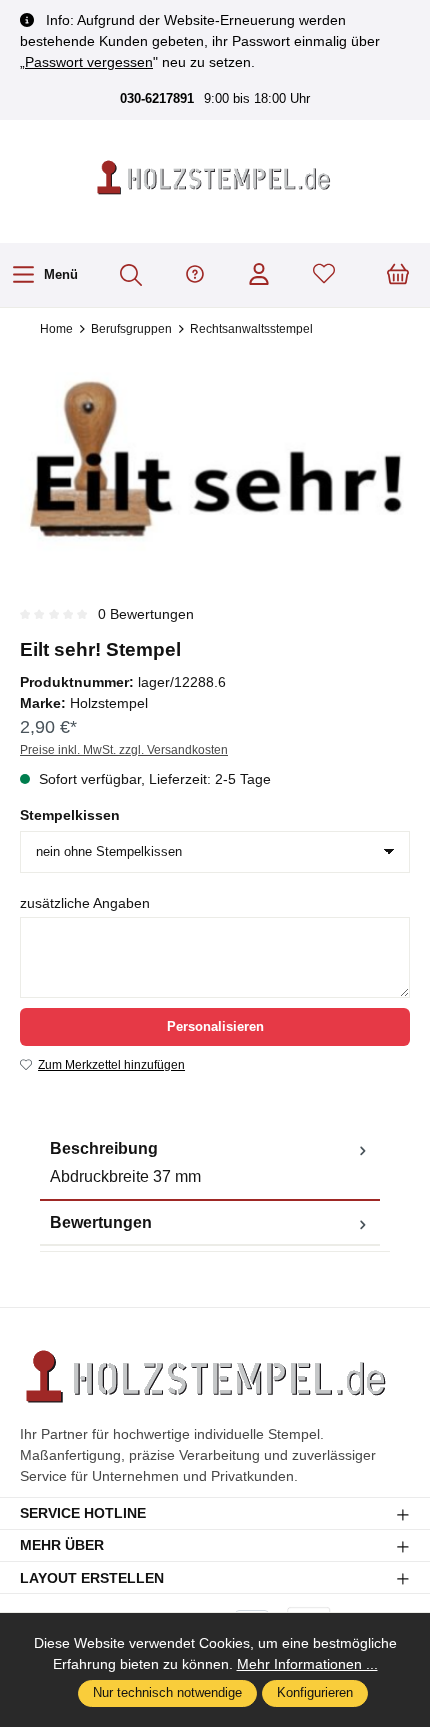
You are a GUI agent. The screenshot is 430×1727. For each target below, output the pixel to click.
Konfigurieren (315, 1692)
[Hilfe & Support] (195, 275)
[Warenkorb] (398, 275)
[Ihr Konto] (259, 275)
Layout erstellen (92, 1578)
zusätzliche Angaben (85, 903)
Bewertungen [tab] (101, 1222)
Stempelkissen (70, 815)
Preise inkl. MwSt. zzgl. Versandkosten (124, 750)
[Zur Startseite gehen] (215, 179)
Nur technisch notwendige (167, 1692)
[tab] (210, 1164)
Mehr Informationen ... (307, 1664)
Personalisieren (215, 1026)
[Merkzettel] (324, 275)
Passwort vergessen (89, 62)
